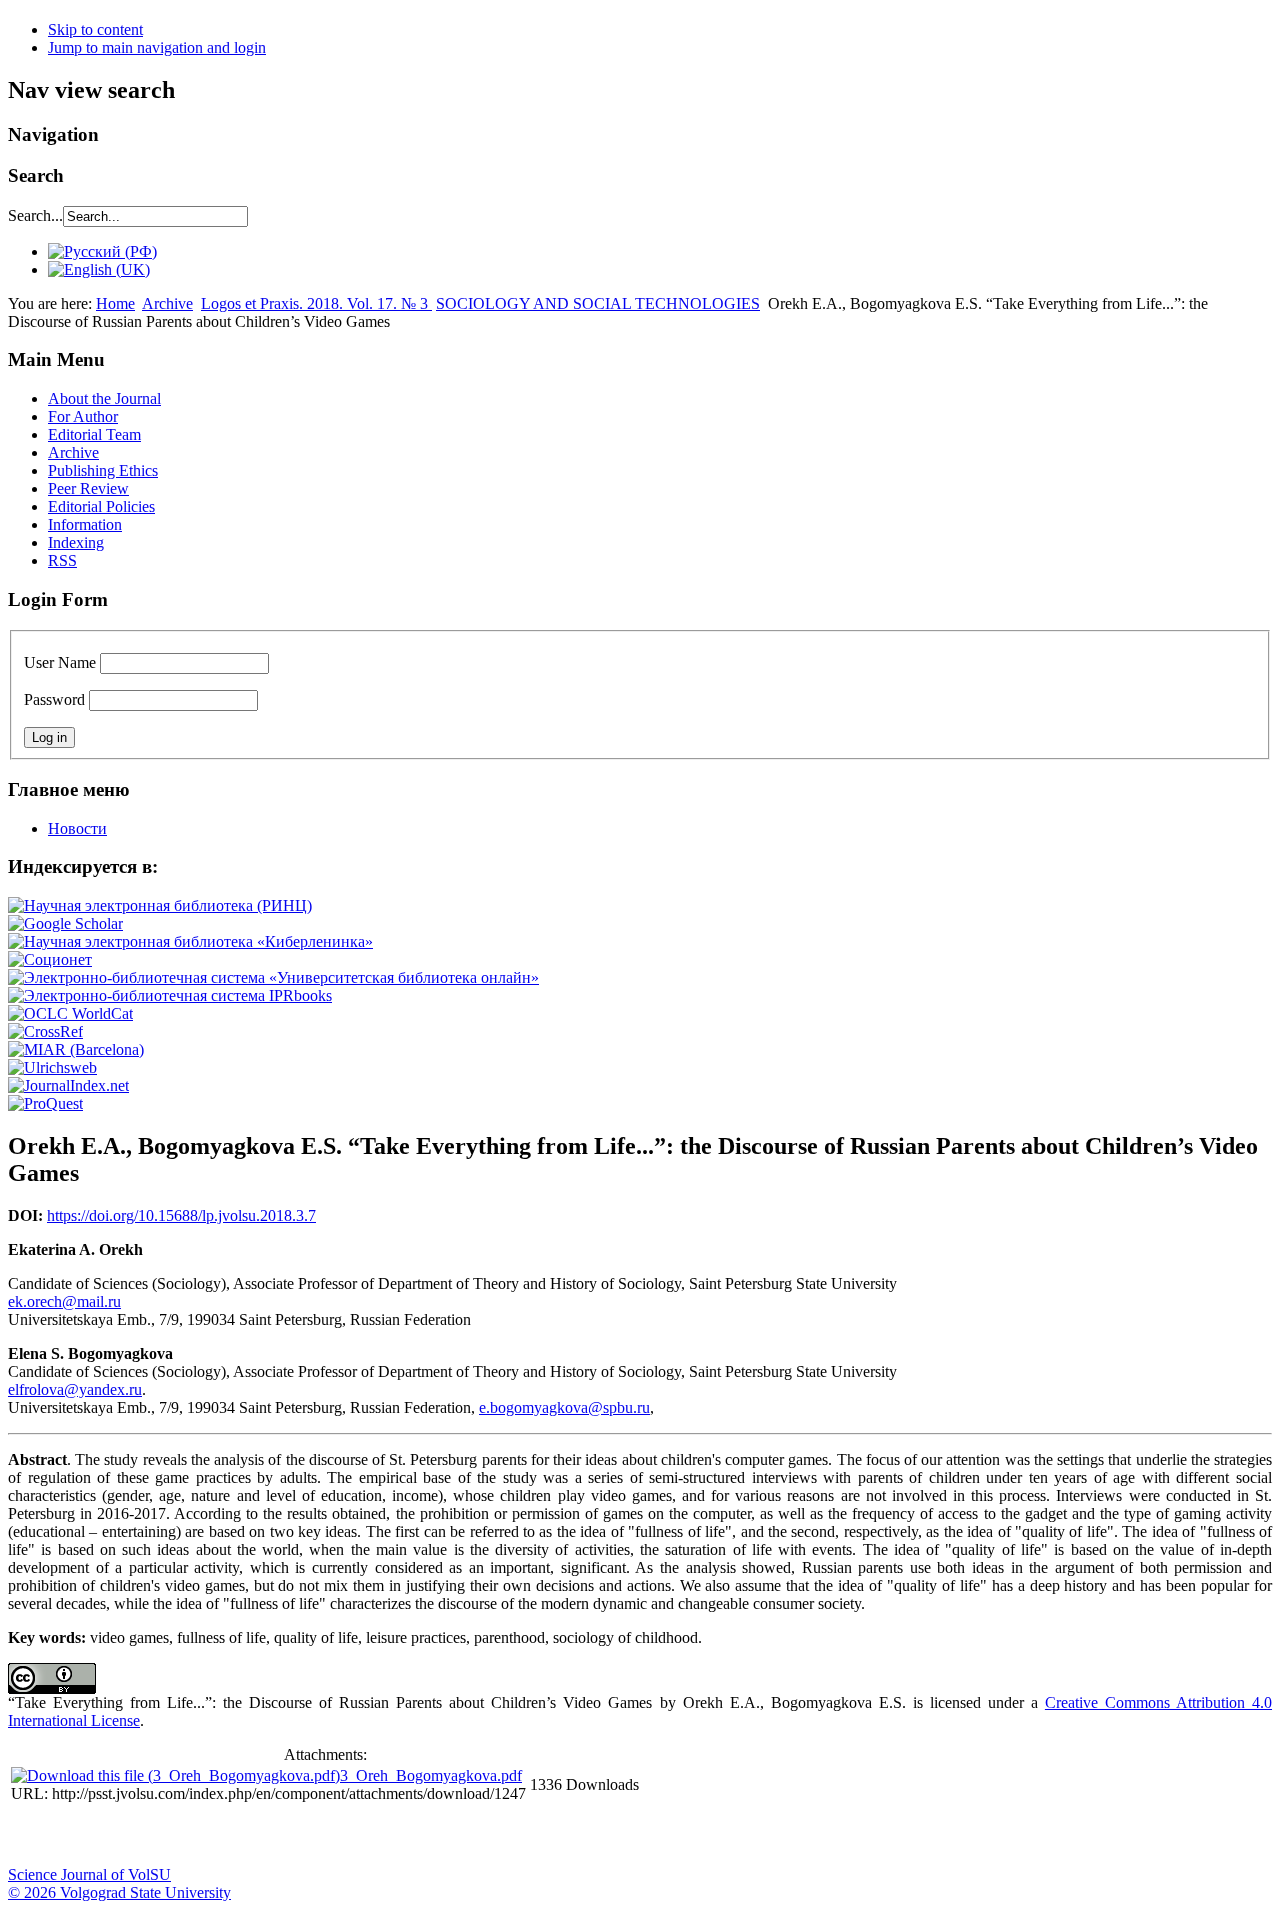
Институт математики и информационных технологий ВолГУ (183, 1836)
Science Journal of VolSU (89, 1874)
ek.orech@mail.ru (64, 1301)
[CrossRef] (45, 1031)
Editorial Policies (101, 506)
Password (54, 699)
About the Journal (104, 398)
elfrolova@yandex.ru (75, 1389)
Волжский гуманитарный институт (83, 1836)
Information (85, 524)
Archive (167, 303)
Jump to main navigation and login (157, 47)
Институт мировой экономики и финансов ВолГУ (433, 1836)
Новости (77, 828)
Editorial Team (94, 434)
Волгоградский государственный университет (33, 1836)
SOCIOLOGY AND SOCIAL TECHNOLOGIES (598, 303)
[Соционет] (50, 959)
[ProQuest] (45, 1103)
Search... (35, 215)
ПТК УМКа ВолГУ (133, 1836)
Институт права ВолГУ (533, 1836)
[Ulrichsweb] (52, 1067)
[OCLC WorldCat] (70, 1013)
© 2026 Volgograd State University (119, 1892)
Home (115, 303)
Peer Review (88, 488)
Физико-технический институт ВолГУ (233, 1836)
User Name (60, 662)
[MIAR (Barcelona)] (76, 1049)
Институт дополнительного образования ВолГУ (633, 1836)
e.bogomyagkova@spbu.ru (564, 1407)
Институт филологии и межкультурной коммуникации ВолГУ (483, 1836)
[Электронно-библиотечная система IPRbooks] (170, 995)
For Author (83, 416)
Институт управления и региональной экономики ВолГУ (383, 1836)
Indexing (76, 542)
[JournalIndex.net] (68, 1085)
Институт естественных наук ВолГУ (333, 1836)
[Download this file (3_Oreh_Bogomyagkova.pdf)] (175, 1775)
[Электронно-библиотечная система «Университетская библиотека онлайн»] (273, 977)
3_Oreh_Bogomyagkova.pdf (431, 1775)
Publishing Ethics (103, 470)
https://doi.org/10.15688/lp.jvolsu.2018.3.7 (181, 1215)
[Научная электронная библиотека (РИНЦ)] (160, 905)
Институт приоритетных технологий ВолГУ (283, 1836)
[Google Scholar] (65, 923)
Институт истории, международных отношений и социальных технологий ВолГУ (583, 1836)
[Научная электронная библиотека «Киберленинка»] (190, 941)
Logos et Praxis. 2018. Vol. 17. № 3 (316, 303)
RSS (62, 560)
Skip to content (95, 29)
